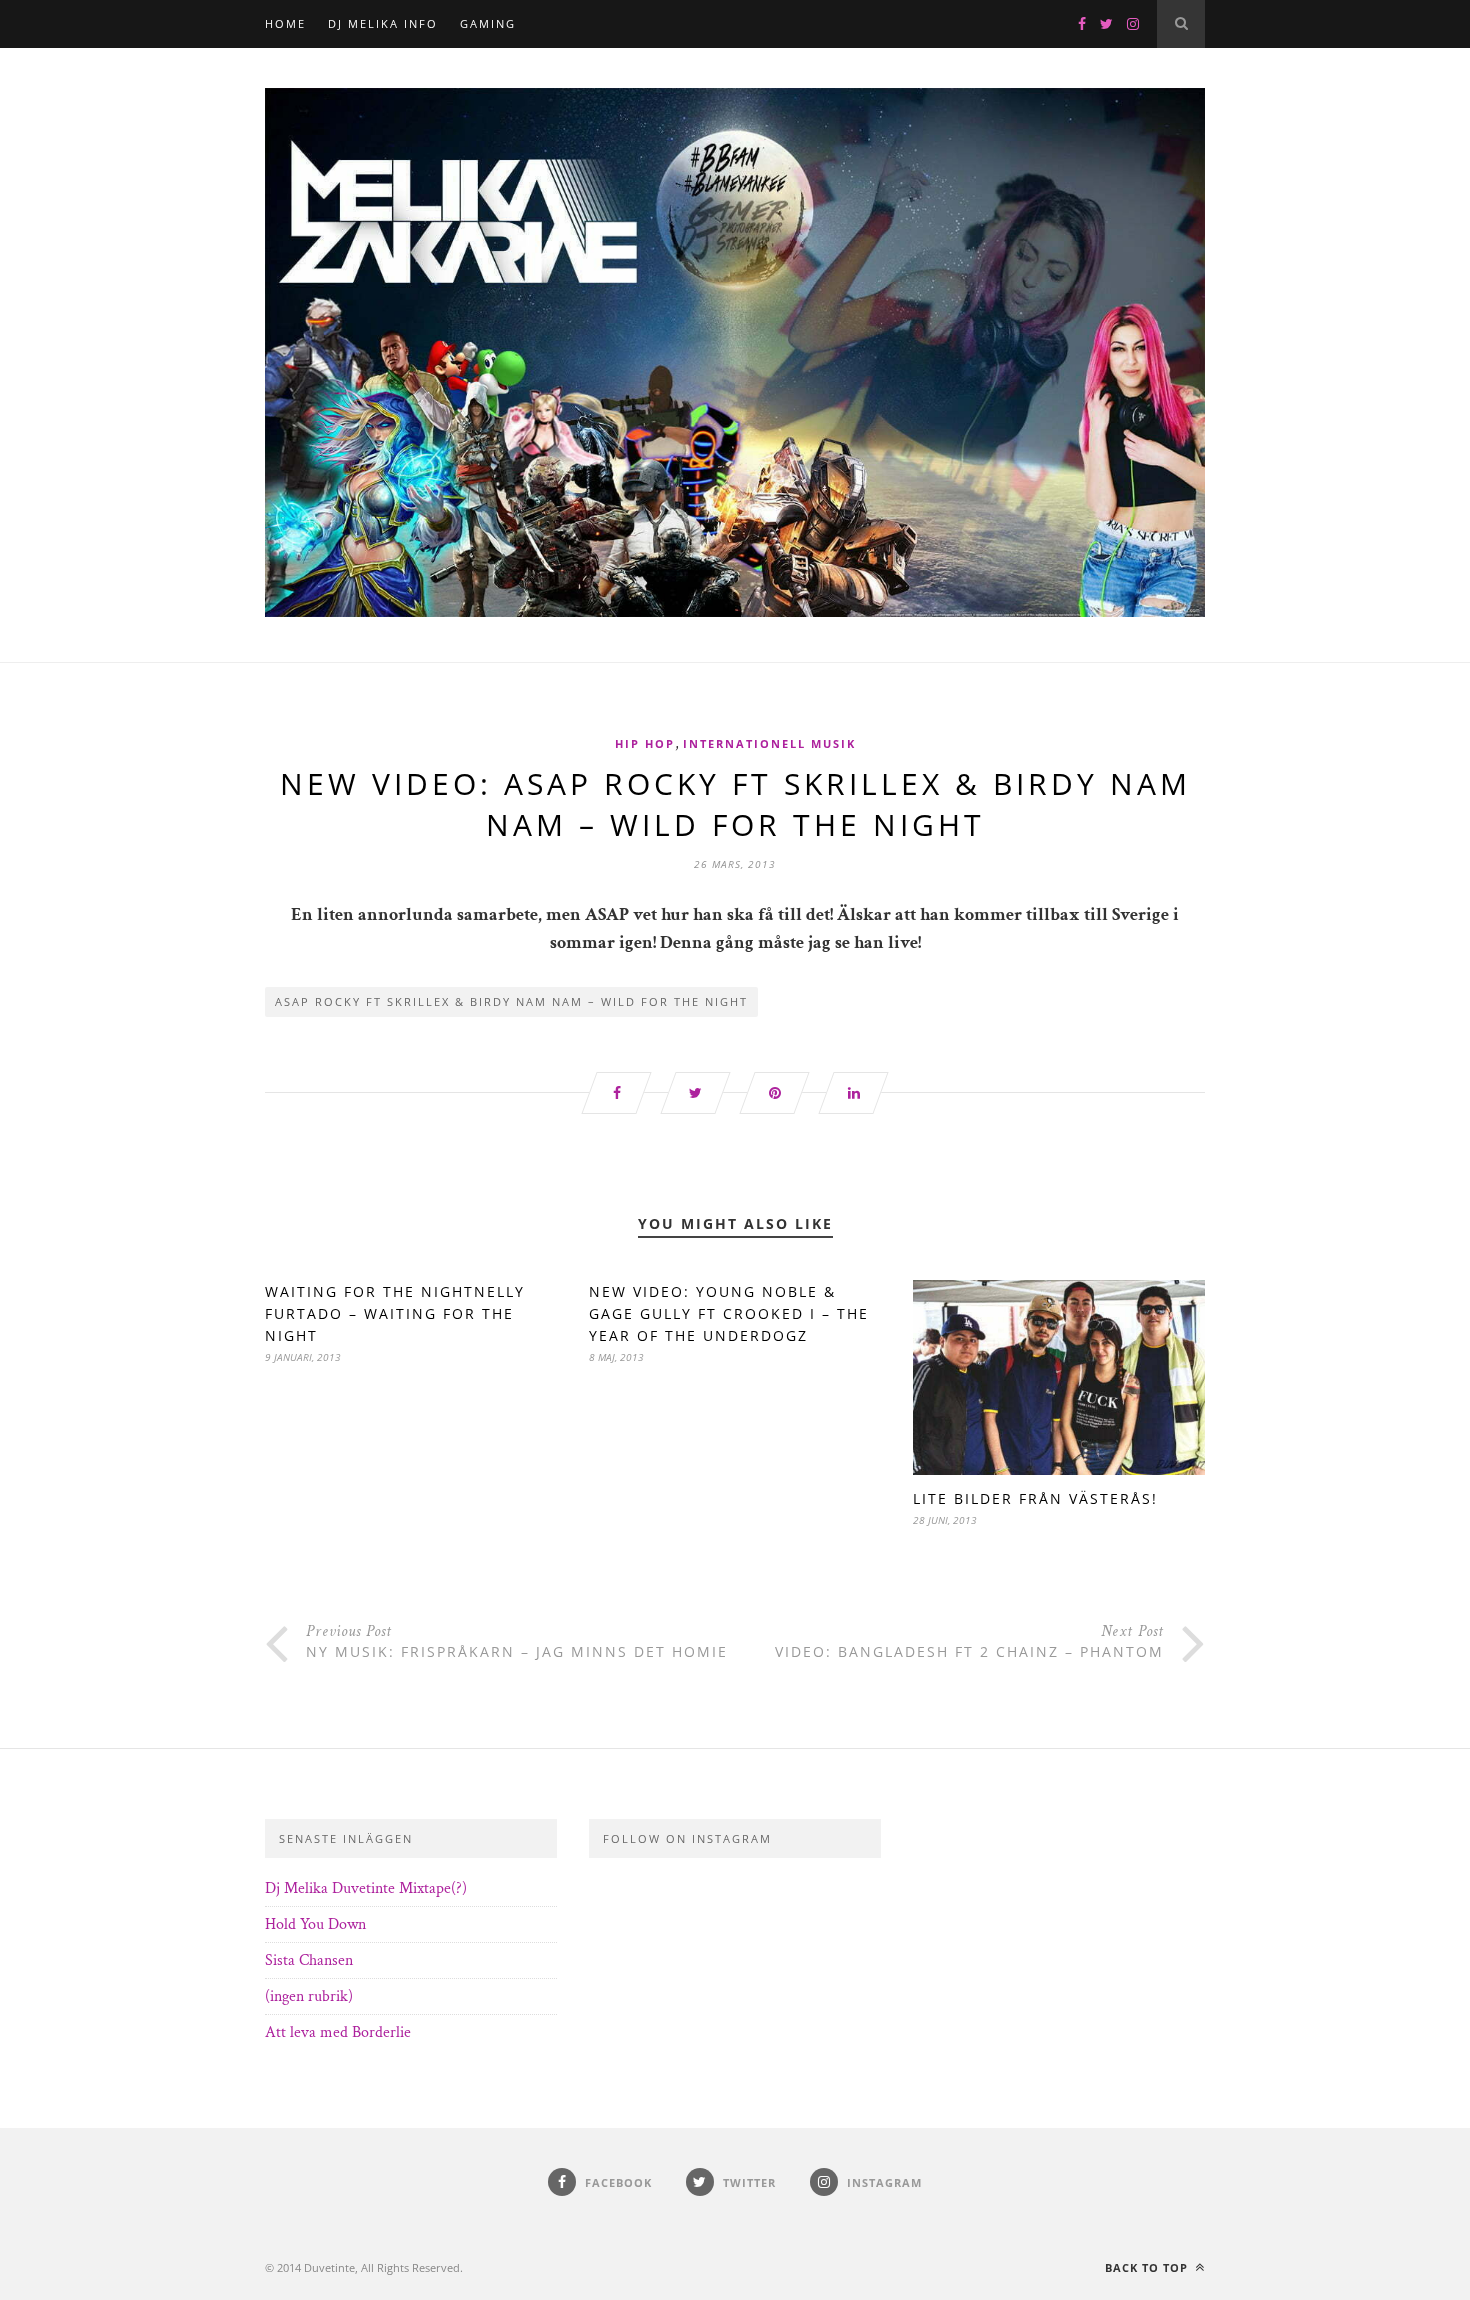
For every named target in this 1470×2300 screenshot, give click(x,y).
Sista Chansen (309, 1960)
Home (285, 23)
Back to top (1148, 2267)
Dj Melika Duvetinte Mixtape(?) (366, 1888)
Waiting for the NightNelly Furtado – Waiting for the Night (395, 1313)
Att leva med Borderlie (338, 2032)
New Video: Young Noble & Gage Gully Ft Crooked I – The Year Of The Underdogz (729, 1313)
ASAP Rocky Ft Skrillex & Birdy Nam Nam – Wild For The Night (511, 1001)
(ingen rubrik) (309, 1996)
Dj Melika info (383, 23)
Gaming (488, 23)
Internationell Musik (769, 743)
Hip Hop (645, 743)
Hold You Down (315, 1924)
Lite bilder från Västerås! (1035, 1498)
